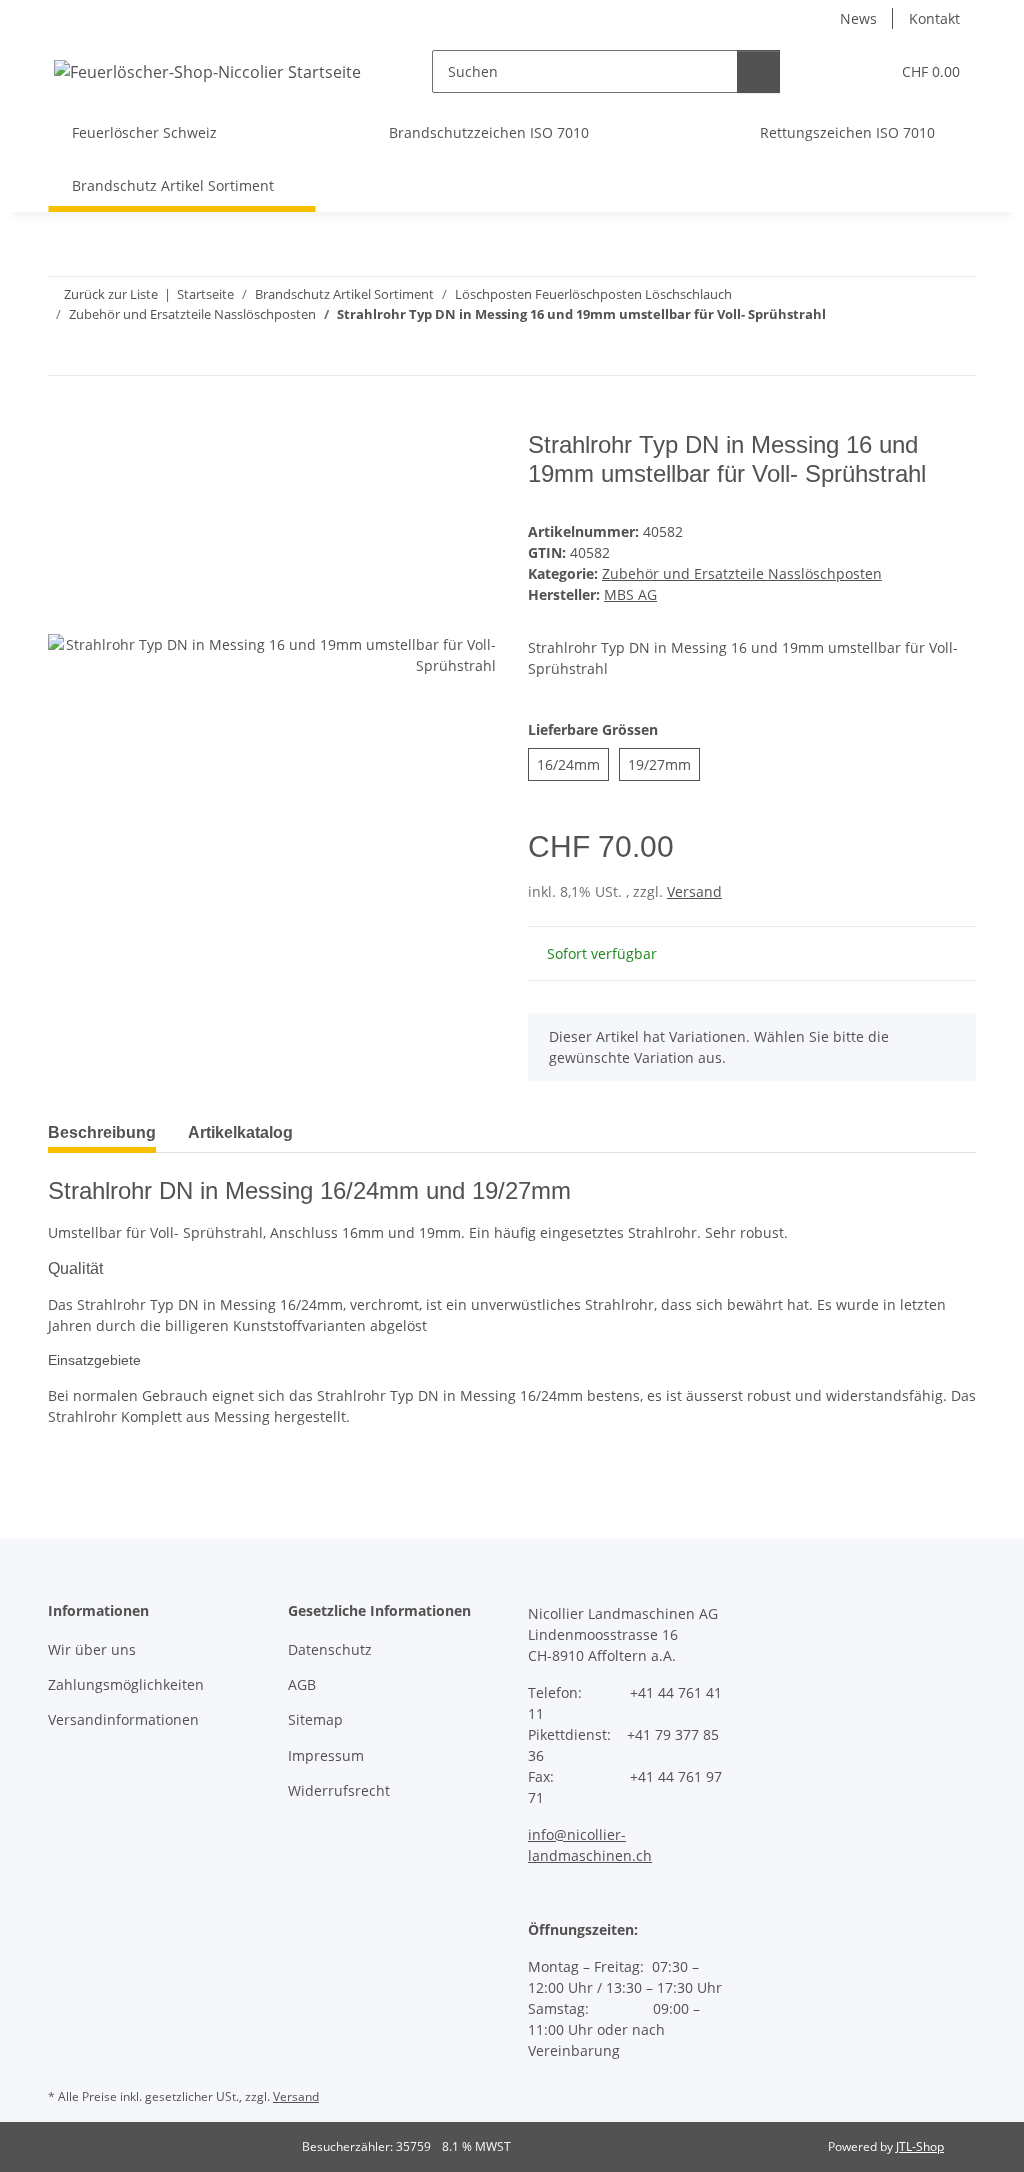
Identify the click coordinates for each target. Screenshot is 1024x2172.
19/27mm (664, 764)
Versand (694, 891)
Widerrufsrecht (339, 1790)
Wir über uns (92, 1649)
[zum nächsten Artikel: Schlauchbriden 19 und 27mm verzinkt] (954, 353)
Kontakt (934, 18)
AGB (302, 1684)
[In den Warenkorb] (64, 420)
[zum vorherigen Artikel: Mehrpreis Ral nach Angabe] (911, 353)
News (858, 18)
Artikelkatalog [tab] (240, 1132)
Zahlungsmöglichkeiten (126, 1684)
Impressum (326, 1755)
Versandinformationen (123, 1719)
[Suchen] (758, 71)
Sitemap (315, 1719)
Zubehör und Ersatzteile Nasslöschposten (742, 573)
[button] (833, 71)
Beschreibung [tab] (102, 1132)
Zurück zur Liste (111, 294)
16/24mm (573, 764)
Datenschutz (330, 1649)
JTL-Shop (920, 2146)
